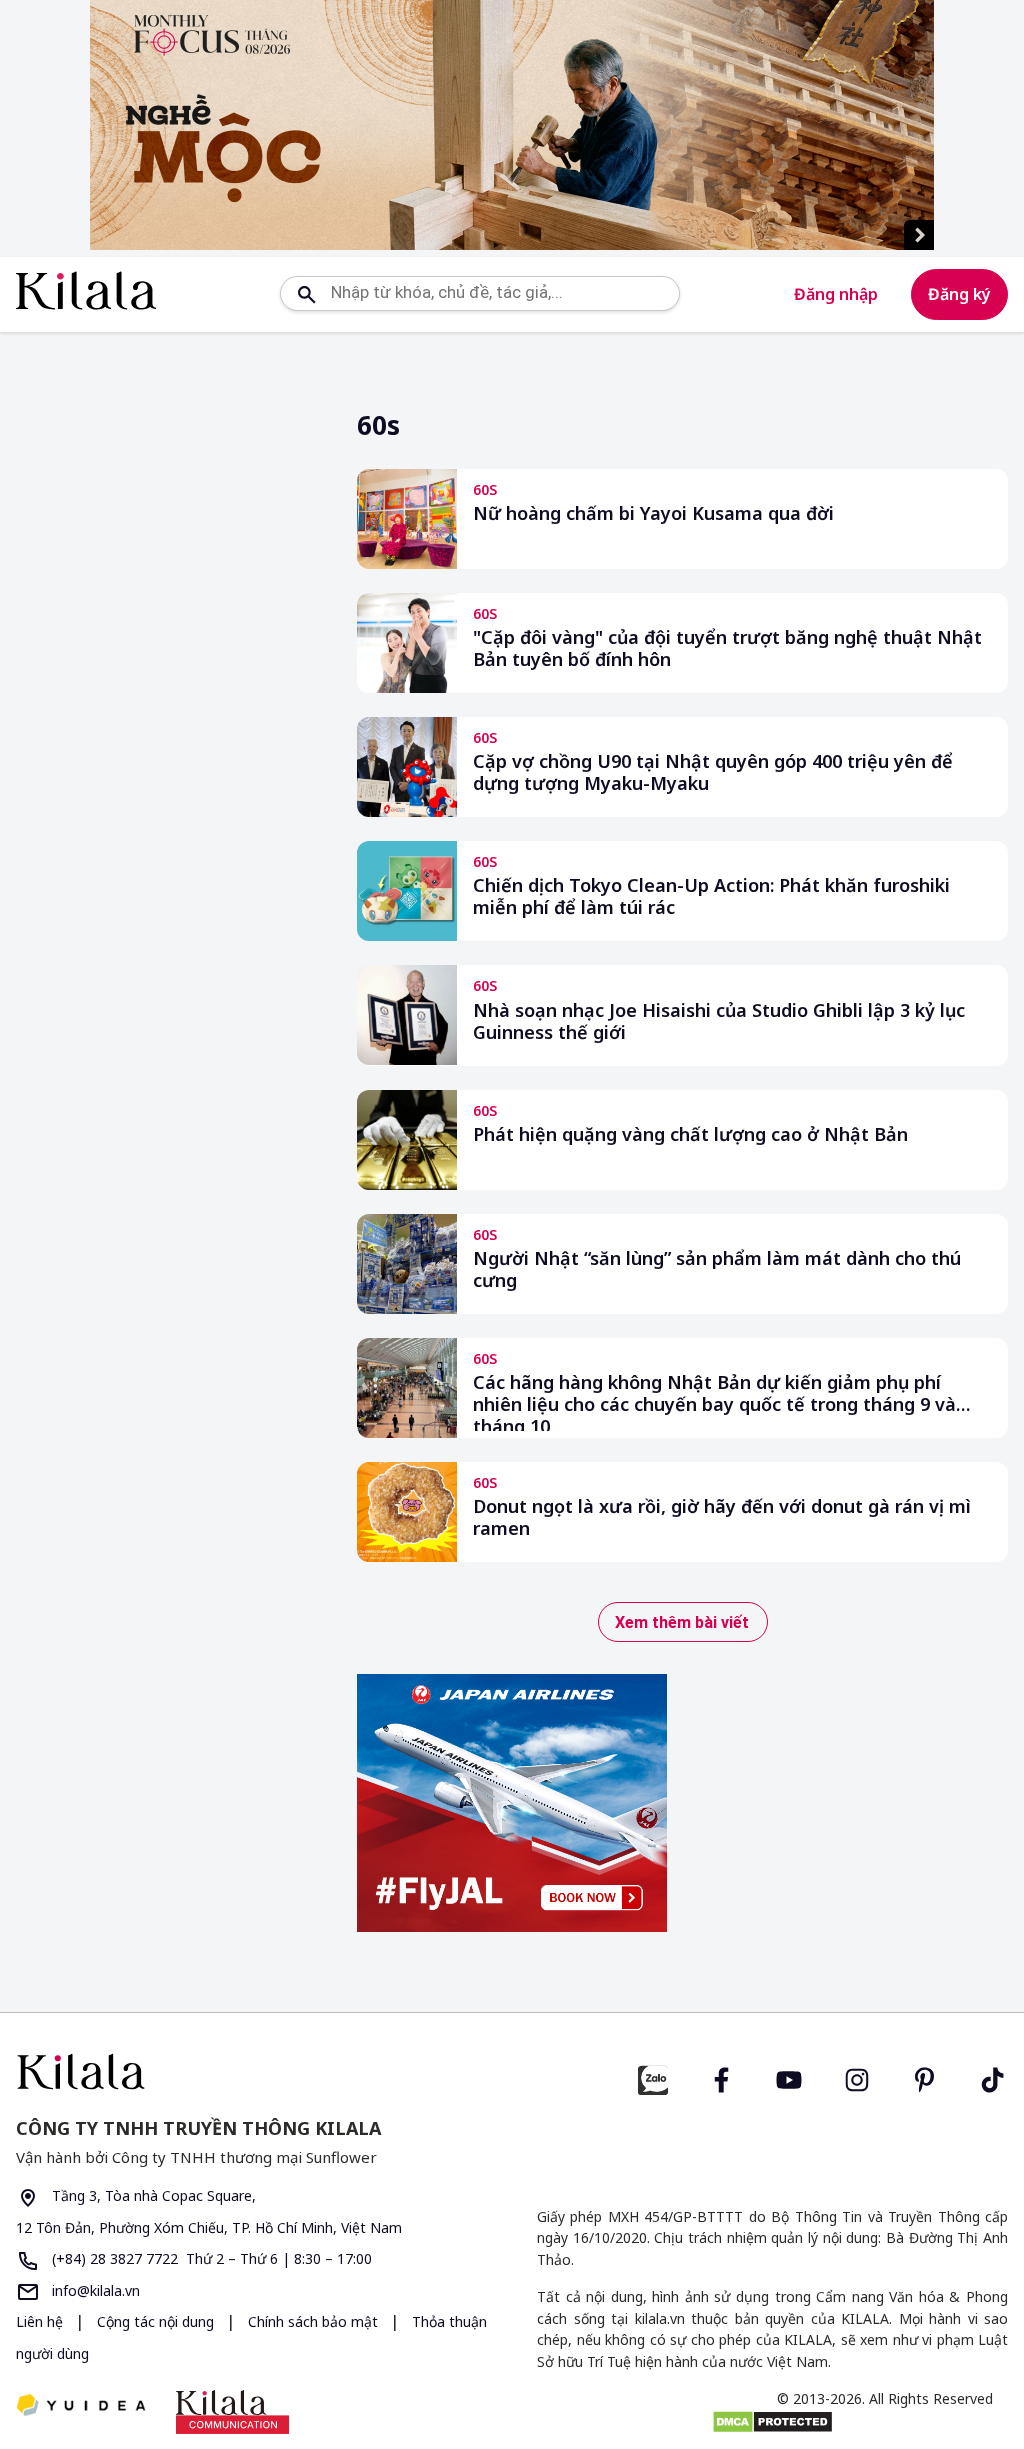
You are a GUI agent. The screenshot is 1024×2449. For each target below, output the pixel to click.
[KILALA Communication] (232, 2412)
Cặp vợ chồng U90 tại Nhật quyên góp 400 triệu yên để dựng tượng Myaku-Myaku (713, 772)
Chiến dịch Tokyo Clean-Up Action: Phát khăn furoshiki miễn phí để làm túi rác (711, 896)
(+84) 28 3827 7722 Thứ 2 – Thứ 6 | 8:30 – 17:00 (210, 2258)
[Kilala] (86, 290)
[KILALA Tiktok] (993, 2078)
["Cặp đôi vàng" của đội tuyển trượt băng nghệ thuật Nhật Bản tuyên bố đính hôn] (407, 643)
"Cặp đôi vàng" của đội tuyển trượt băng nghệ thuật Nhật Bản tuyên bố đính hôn (727, 648)
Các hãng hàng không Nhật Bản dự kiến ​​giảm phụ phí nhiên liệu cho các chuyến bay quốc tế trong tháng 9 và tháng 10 (714, 1401)
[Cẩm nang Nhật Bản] (256, 2071)
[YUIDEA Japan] (81, 2406)
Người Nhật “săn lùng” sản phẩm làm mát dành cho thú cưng (717, 1269)
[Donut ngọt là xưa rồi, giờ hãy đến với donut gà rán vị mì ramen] (407, 1512)
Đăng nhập (836, 294)
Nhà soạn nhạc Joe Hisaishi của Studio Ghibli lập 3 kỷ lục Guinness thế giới (719, 1021)
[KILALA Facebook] (653, 2078)
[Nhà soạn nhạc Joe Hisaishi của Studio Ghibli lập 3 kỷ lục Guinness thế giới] (407, 1015)
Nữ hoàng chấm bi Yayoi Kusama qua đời (653, 513)
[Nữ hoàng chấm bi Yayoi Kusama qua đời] (407, 519)
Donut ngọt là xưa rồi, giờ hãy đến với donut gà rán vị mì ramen (722, 1517)
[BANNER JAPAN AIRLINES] (511, 1803)
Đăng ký (959, 294)
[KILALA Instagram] (857, 2078)
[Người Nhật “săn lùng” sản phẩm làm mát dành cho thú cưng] (407, 1264)
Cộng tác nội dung (157, 2321)
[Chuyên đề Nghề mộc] (512, 125)
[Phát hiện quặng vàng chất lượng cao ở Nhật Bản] (407, 1140)
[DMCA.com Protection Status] (772, 2422)
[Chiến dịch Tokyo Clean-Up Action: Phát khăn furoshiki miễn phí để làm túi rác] (407, 891)
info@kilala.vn (94, 2290)
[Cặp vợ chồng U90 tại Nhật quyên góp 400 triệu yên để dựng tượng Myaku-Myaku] (407, 767)
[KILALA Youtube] (789, 2078)
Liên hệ (39, 2321)
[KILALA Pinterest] (925, 2078)
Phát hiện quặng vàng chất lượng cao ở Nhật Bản (690, 1134)
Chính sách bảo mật (315, 2321)
